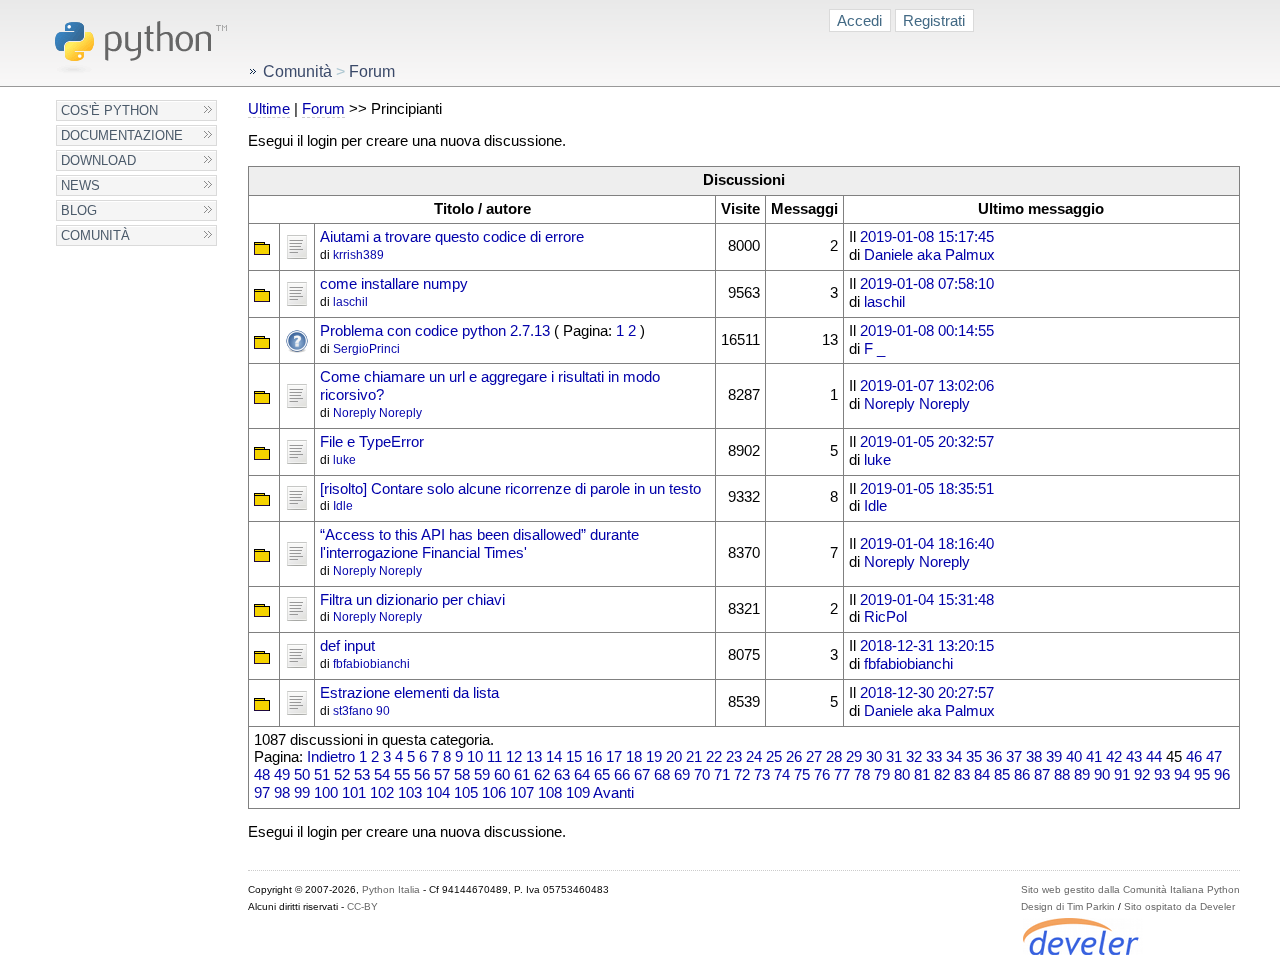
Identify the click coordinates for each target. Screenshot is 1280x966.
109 (578, 793)
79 (882, 775)
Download (98, 160)
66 (622, 775)
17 (614, 757)
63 (562, 775)
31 (894, 757)
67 (642, 775)
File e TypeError (372, 442)
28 (834, 757)
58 (462, 775)
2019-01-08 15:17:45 (927, 237)
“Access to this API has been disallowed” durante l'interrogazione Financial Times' (479, 544)
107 (522, 793)
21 (694, 757)
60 (502, 775)
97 (262, 793)
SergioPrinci (366, 349)
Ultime (269, 109)
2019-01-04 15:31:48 (927, 600)
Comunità (95, 235)
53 (362, 775)
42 (1114, 757)
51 (322, 775)
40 (1074, 757)
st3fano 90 (361, 711)
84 (982, 775)
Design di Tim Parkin (1068, 906)
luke (344, 460)
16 (594, 757)
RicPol (885, 617)
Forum (323, 109)
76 (822, 775)
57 (442, 775)
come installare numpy (394, 284)
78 (862, 775)
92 (1142, 775)
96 (1222, 775)
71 (722, 775)
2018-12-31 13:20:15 (927, 646)
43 (1134, 757)
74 (782, 775)
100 (326, 793)
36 (994, 757)
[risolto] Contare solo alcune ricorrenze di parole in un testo (510, 489)
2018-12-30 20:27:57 (927, 693)
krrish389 (358, 255)
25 (774, 757)
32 (914, 757)
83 (962, 775)
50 (302, 775)
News (80, 185)
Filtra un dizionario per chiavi (412, 600)
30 (874, 757)
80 (902, 775)
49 (282, 775)
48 (262, 775)
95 (1202, 775)
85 (1002, 775)
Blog (79, 210)
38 (1034, 757)
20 (674, 757)
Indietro (331, 757)
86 (1022, 775)
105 (466, 793)
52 (342, 775)
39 (1054, 757)
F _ (874, 349)
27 (814, 757)
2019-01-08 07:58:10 (927, 284)
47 (1214, 757)
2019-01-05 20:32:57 (927, 442)
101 (354, 793)
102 (382, 793)
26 (794, 757)
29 (854, 757)
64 (582, 775)
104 (438, 793)
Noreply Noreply (377, 413)
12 (514, 757)
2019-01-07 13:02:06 (927, 386)
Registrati (934, 20)
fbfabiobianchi (371, 664)
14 (554, 757)
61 (522, 775)
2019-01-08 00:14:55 (927, 331)
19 (654, 757)
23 (734, 757)
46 (1194, 757)
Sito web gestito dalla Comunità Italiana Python (1130, 889)
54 (382, 775)
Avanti (613, 793)
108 (550, 793)
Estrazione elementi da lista (409, 693)
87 (1042, 775)
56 (422, 775)
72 (742, 775)
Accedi (859, 20)
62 (542, 775)
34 (954, 757)
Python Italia (391, 889)
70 (702, 775)
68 (662, 775)
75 (802, 775)
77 (842, 775)
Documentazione (122, 135)
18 (634, 757)
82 (942, 775)
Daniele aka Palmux (929, 255)
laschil (350, 302)
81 (922, 775)
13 (534, 757)
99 (302, 793)
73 (762, 775)
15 (574, 757)
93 (1162, 775)
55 (402, 775)
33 (934, 757)
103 (410, 793)
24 (754, 757)
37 (1014, 757)
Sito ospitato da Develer (1179, 906)
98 (282, 793)
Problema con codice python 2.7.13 (435, 331)
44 (1154, 757)
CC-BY (362, 906)
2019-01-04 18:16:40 (927, 544)
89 (1082, 775)
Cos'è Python (109, 110)
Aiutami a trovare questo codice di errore (452, 237)
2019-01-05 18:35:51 (927, 489)
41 (1094, 757)
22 (714, 757)
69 (682, 775)
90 (1102, 775)
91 (1122, 775)
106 (494, 793)
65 (602, 775)
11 (494, 757)
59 (482, 775)
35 (974, 757)
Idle (343, 506)
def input (347, 646)
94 (1182, 775)
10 (475, 757)
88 (1062, 775)
